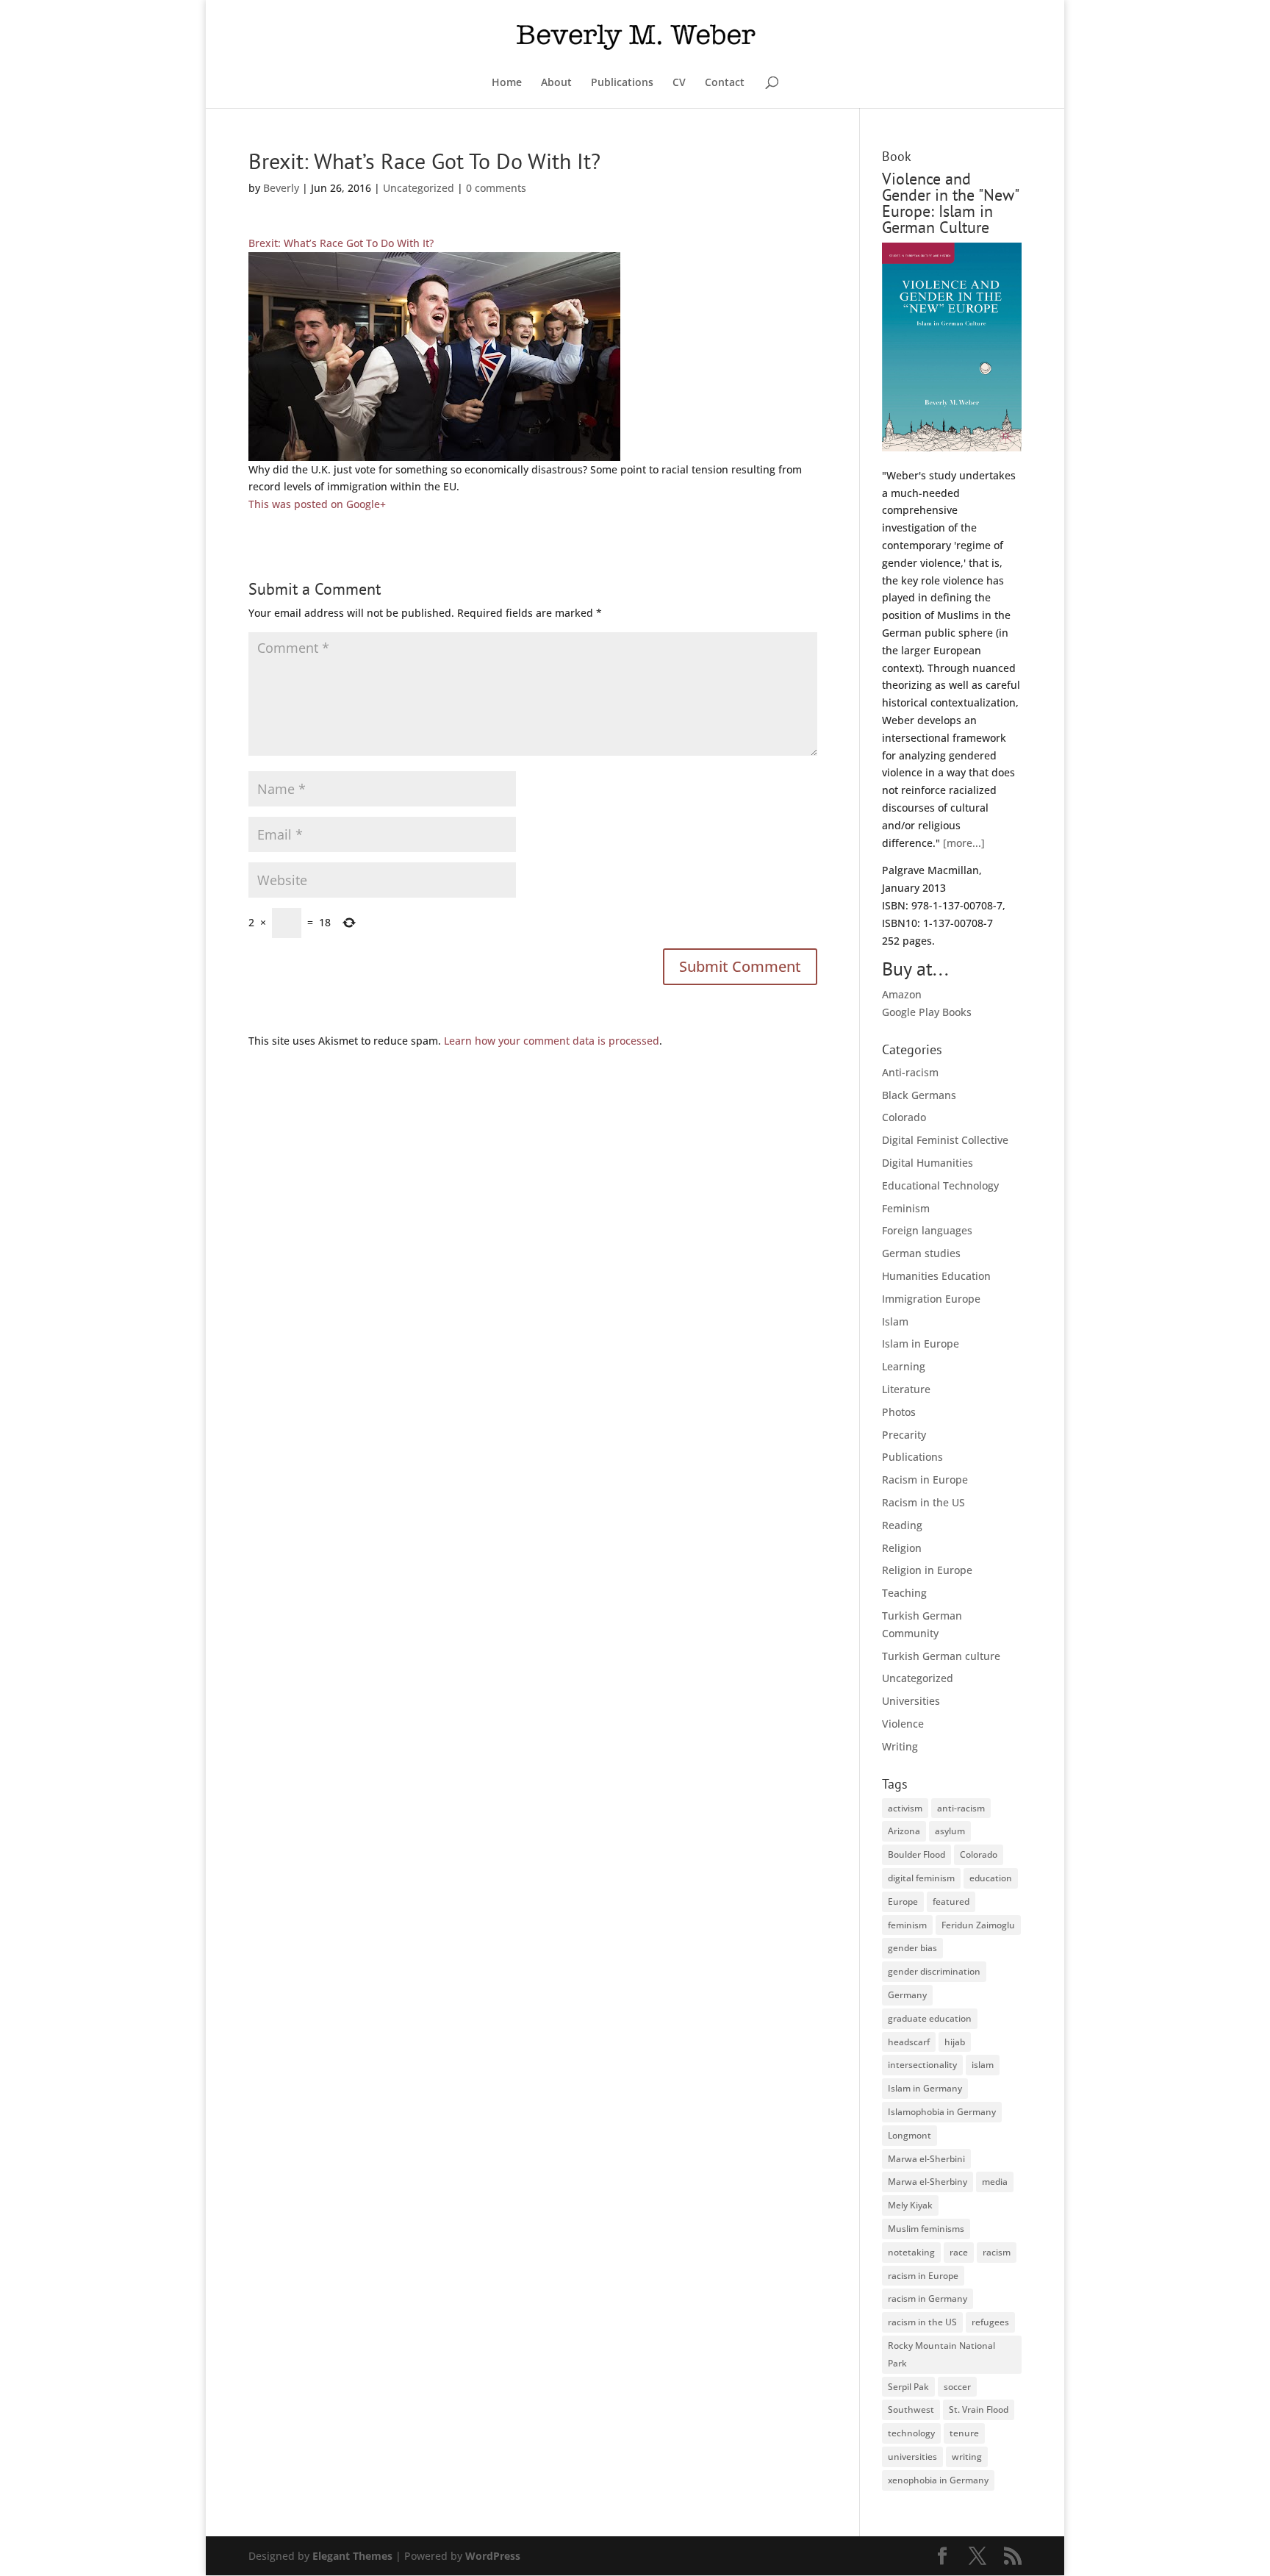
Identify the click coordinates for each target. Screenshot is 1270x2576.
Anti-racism (910, 1072)
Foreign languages (927, 1230)
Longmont (910, 2135)
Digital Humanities (928, 1163)
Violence (903, 1724)
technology (911, 2433)
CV (679, 83)
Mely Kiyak (910, 2205)
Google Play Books (927, 1012)
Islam (895, 1321)
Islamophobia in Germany (942, 2112)
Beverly (281, 188)
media (995, 2182)
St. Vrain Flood (979, 2409)
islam (983, 2065)
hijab (955, 2042)
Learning (904, 1366)
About (556, 83)
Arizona (904, 1831)
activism (905, 1808)
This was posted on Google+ (317, 504)
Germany (907, 1995)
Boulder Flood (916, 1854)
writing (967, 2457)
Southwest (911, 2409)
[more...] (964, 843)
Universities (911, 1701)
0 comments (496, 188)
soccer (957, 2387)
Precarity (904, 1435)
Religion (902, 1548)
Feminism (906, 1208)
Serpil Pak (908, 2387)
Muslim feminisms (926, 2229)
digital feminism (921, 1878)
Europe (903, 1901)
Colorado (904, 1117)
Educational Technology (940, 1185)
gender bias (912, 1948)
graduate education (930, 2018)
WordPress (493, 2556)
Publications (622, 83)
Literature (906, 1389)
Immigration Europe (931, 1299)
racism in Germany (928, 2298)
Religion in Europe (927, 1570)
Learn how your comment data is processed (552, 1041)
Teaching (904, 1593)
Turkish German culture (941, 1656)
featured (951, 1901)
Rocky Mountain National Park (941, 2354)
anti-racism (961, 1808)
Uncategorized (419, 188)
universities (912, 2457)
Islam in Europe (921, 1344)
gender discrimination (934, 1971)
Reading (902, 1525)
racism (997, 2252)
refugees (990, 2322)
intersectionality (922, 2065)
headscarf (909, 2042)
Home (507, 83)
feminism (907, 1925)
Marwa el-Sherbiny (928, 2182)
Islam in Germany (925, 2088)
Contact (725, 83)
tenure (964, 2433)
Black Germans (919, 1095)
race (959, 2252)
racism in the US (922, 2322)
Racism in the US (923, 1502)
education (991, 1878)
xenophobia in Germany (938, 2480)
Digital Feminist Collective (945, 1140)
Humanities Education (936, 1276)
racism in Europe (923, 2276)
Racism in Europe (925, 1480)
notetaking (911, 2252)
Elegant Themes (352, 2556)
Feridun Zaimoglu (978, 1925)
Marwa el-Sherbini (926, 2159)
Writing (900, 1746)
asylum (950, 1831)
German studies (921, 1253)
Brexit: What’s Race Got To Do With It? (341, 243)
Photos (899, 1412)
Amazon (902, 994)
